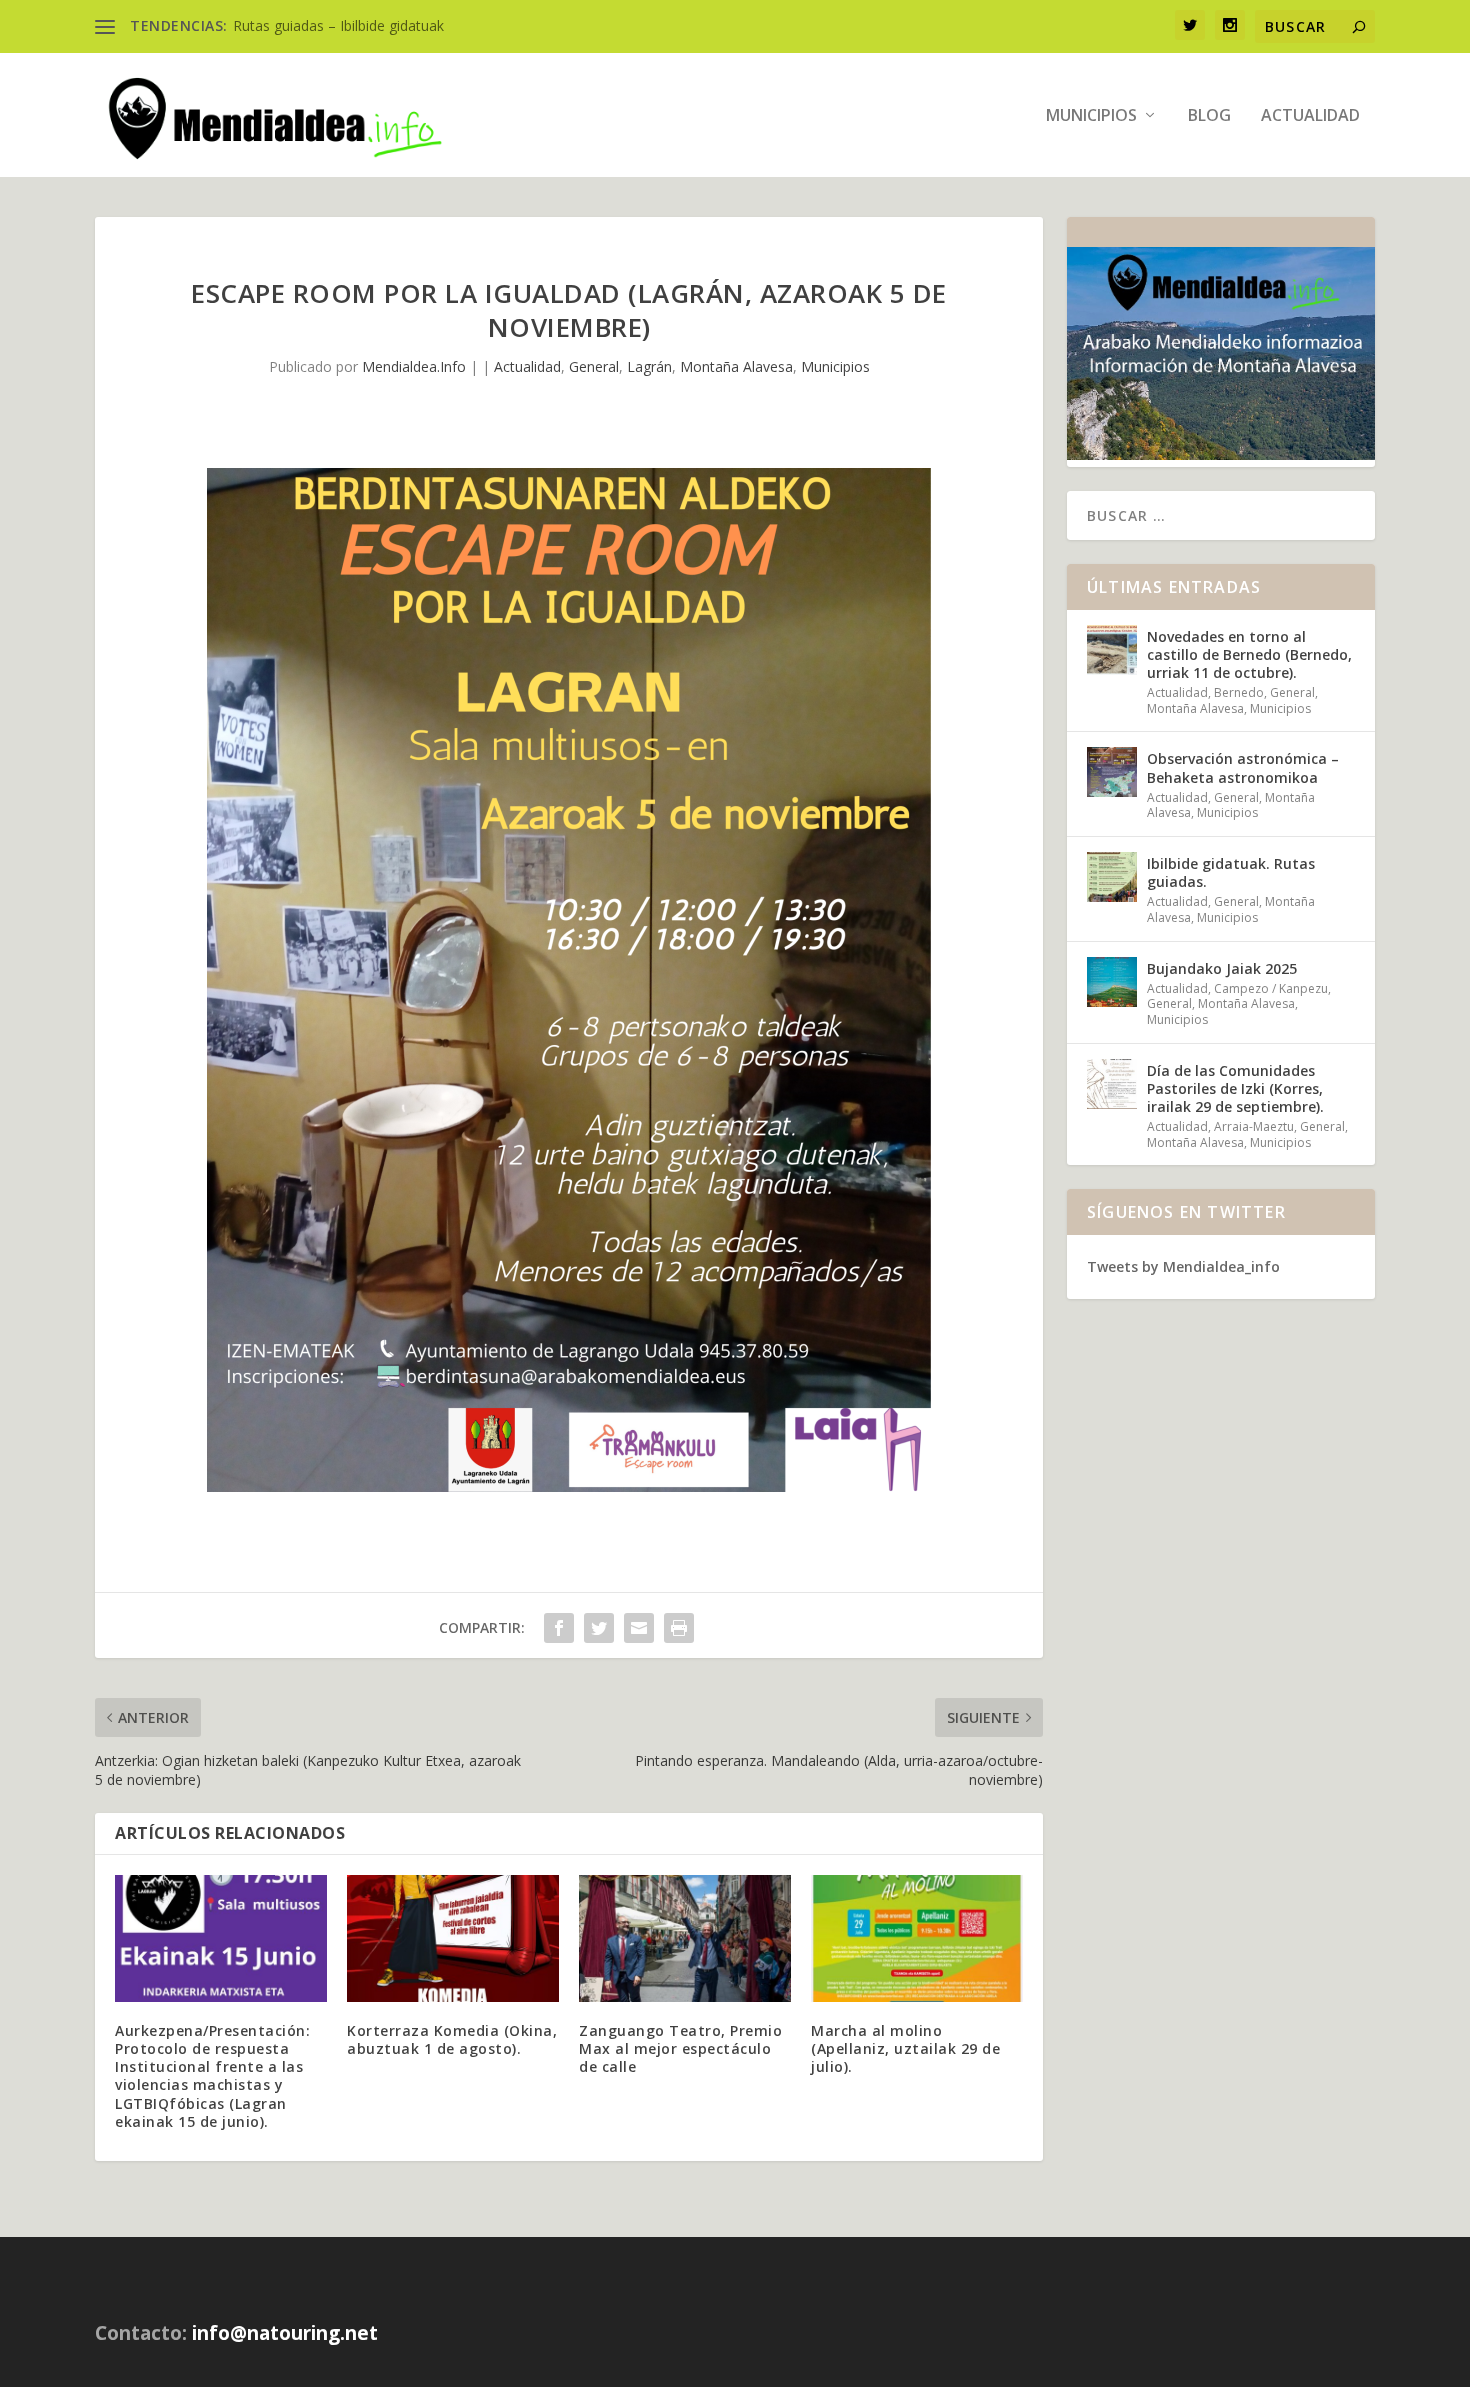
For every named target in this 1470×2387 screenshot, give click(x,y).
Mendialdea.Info (414, 366)
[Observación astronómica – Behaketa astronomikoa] (1112, 772)
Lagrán (649, 366)
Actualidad (1310, 116)
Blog (1209, 116)
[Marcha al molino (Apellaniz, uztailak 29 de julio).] (917, 1938)
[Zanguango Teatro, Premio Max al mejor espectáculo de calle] (685, 1938)
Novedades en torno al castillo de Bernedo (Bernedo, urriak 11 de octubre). (1249, 654)
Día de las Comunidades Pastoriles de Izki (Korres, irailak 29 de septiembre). (1235, 1088)
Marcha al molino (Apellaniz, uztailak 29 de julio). (905, 2048)
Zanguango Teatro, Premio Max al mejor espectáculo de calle (680, 2048)
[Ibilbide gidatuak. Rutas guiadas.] (1112, 877)
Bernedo (1239, 692)
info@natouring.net (285, 2333)
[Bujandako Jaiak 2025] (1112, 982)
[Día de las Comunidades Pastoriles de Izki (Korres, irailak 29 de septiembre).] (1112, 1084)
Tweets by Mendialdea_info (1183, 1266)
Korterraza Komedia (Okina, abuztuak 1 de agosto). (452, 2039)
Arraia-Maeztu (1254, 1126)
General (594, 366)
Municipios (1091, 116)
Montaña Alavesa (736, 366)
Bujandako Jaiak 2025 (1222, 968)
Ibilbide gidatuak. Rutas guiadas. (1231, 872)
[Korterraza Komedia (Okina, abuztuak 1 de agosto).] (453, 1938)
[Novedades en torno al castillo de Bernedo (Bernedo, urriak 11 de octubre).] (1112, 650)
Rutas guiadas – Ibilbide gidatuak (338, 25)
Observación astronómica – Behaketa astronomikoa (1243, 767)
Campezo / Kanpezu (1271, 988)
